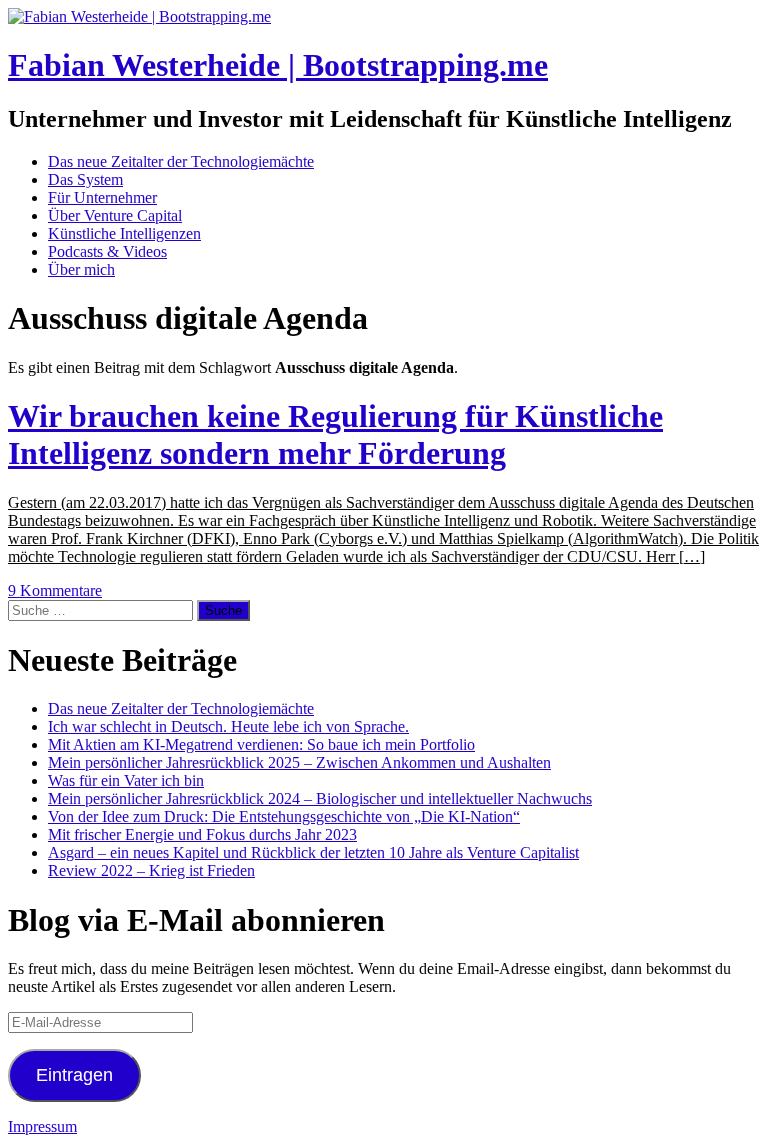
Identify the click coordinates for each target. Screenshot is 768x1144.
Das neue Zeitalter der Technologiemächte (181, 161)
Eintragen (74, 1075)
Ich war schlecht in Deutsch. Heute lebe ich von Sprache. (228, 726)
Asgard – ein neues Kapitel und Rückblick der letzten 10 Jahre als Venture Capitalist (313, 852)
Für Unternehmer (102, 197)
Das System (85, 179)
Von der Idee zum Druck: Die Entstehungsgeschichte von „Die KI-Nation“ (284, 816)
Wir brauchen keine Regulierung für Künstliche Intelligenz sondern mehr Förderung (335, 434)
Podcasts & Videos (107, 251)
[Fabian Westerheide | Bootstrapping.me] (139, 16)
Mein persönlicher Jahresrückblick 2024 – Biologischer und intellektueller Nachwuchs (320, 798)
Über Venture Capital (115, 215)
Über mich (81, 269)
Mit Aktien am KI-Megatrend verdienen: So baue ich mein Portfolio (261, 744)
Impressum (42, 1126)
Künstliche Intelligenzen (124, 233)
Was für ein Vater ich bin (126, 780)
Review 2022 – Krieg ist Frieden (151, 870)
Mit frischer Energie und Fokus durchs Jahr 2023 (202, 834)
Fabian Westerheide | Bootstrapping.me (278, 65)
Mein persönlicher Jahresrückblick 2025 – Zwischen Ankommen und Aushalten (299, 762)
